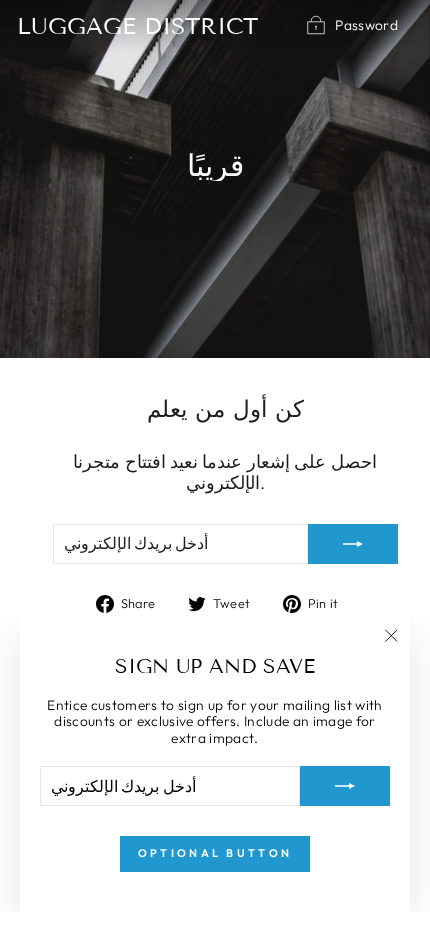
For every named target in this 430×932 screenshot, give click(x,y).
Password (366, 25)
